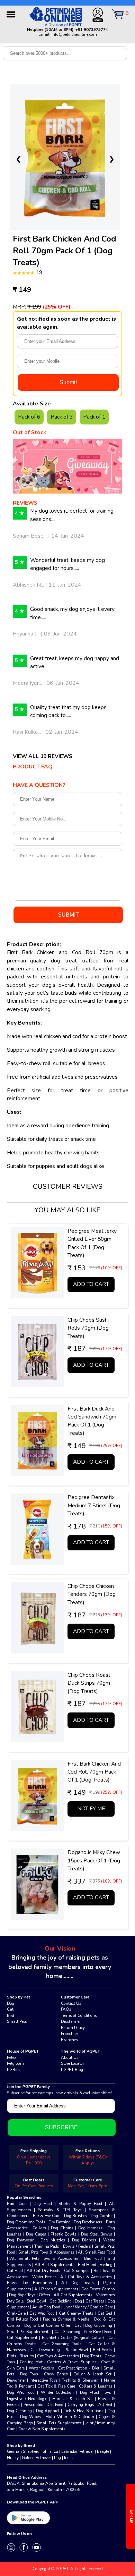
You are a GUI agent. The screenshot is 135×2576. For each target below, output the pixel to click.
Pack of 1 (94, 417)
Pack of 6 (29, 417)
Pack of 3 (62, 417)
